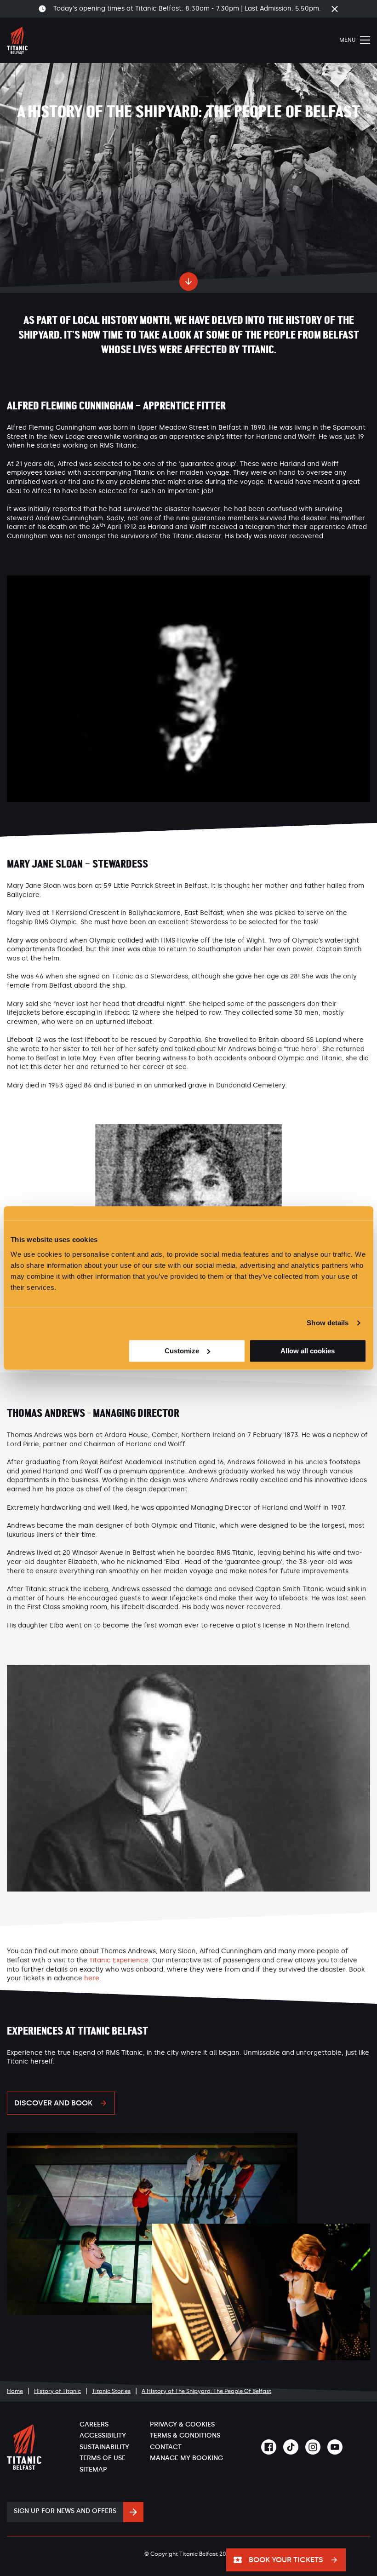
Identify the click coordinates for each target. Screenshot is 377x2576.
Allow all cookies (308, 1351)
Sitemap (93, 2470)
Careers (94, 2424)
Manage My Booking (186, 2458)
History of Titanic (57, 2391)
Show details (328, 1323)
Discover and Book (53, 2103)
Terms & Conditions (185, 2435)
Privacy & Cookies (182, 2424)
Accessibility (103, 2435)
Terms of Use (103, 2458)
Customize (182, 1351)
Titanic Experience (119, 1960)
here (92, 1978)
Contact (166, 2447)
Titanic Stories (111, 2391)
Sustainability (104, 2447)
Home (15, 2391)
